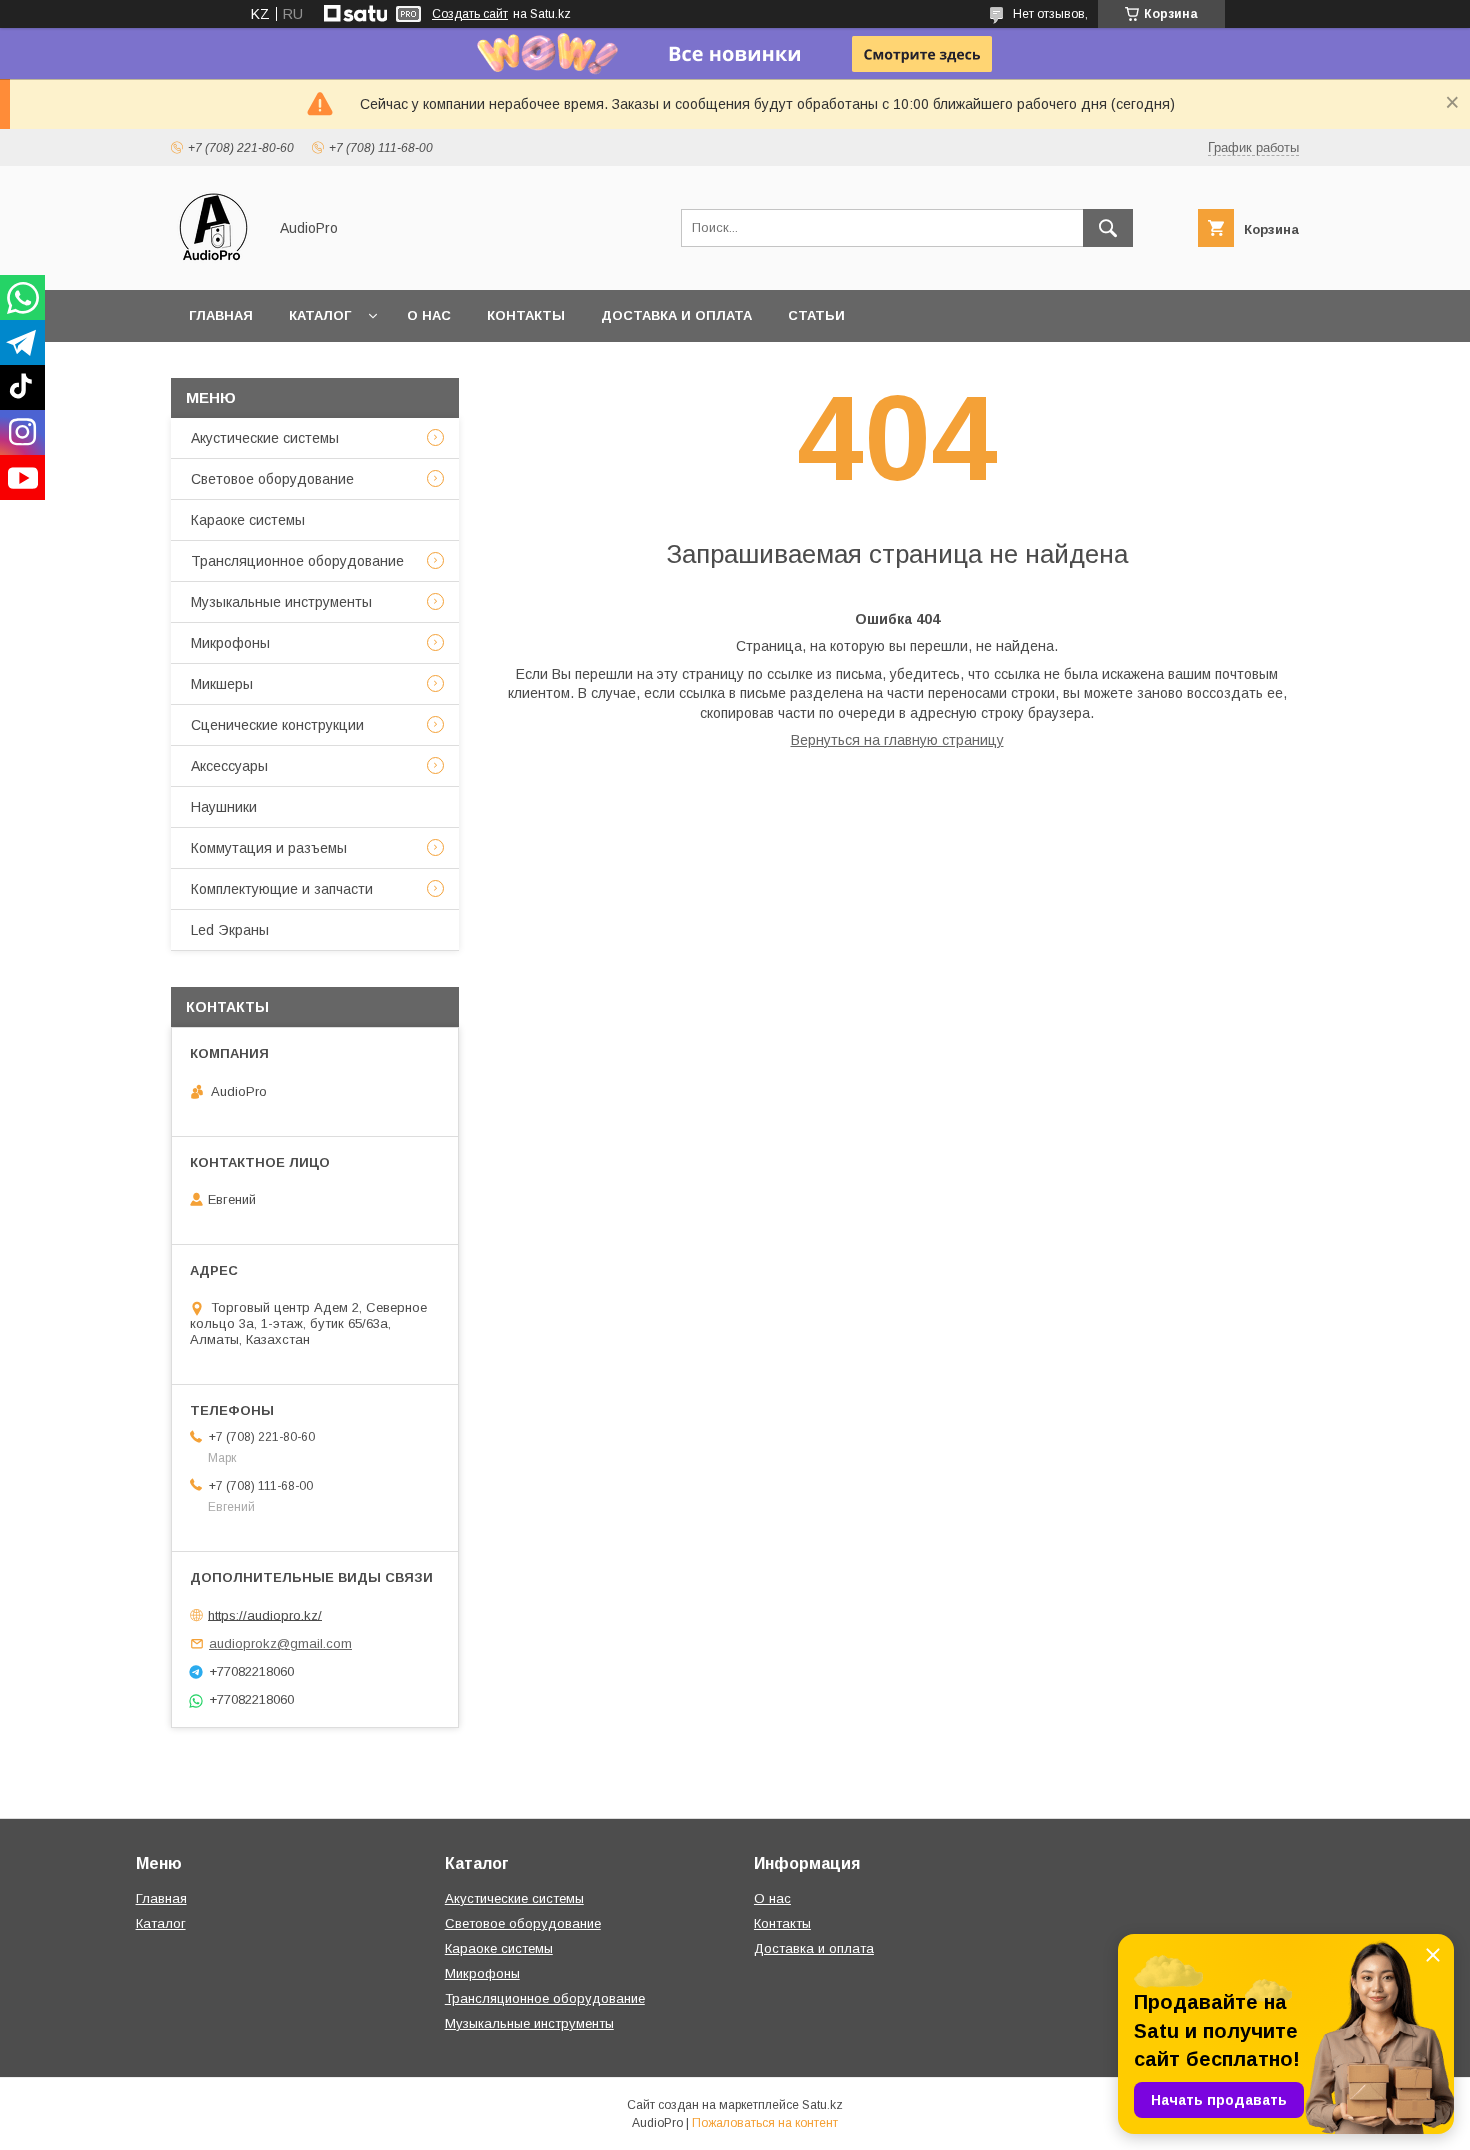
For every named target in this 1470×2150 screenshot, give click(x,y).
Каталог (320, 315)
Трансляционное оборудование (297, 561)
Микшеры (222, 684)
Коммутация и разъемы (269, 848)
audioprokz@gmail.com (280, 1643)
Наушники (224, 807)
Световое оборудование (272, 479)
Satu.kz (822, 2105)
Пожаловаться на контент (765, 2123)
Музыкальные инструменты (281, 602)
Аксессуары (229, 766)
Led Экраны (230, 930)
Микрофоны (230, 643)
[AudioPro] (213, 264)
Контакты (526, 315)
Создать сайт (470, 14)
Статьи (816, 315)
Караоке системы (248, 520)
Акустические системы (265, 438)
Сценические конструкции (277, 725)
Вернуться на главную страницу (897, 740)
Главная (221, 315)
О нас (429, 315)
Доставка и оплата (676, 315)
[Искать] (1108, 228)
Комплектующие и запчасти (282, 889)
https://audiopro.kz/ (265, 1614)
